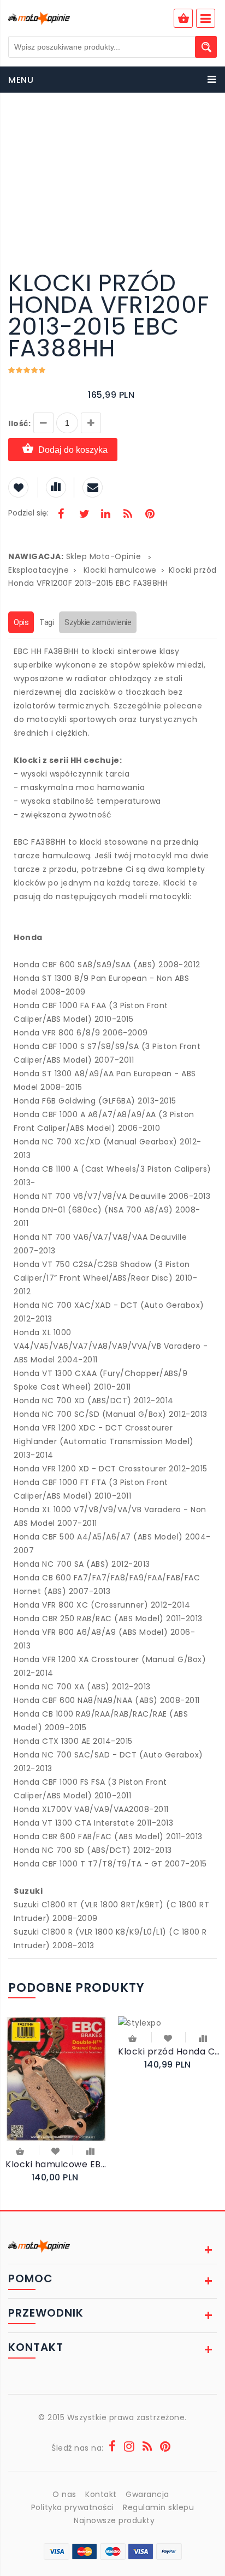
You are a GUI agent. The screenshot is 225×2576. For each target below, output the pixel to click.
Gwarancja (147, 2494)
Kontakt (101, 2494)
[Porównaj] (90, 2150)
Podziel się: (28, 513)
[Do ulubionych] (56, 2150)
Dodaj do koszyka (73, 450)
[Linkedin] (105, 515)
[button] (207, 124)
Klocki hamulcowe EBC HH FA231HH (56, 2164)
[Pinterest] (150, 515)
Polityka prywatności (73, 2507)
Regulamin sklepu (158, 2507)
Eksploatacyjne (39, 570)
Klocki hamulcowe (120, 570)
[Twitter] (84, 515)
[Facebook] (61, 515)
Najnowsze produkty (114, 2520)
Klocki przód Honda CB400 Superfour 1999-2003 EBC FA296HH (169, 2051)
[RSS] (128, 515)
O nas (64, 2494)
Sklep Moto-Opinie (104, 556)
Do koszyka (21, 2152)
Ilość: (19, 423)
